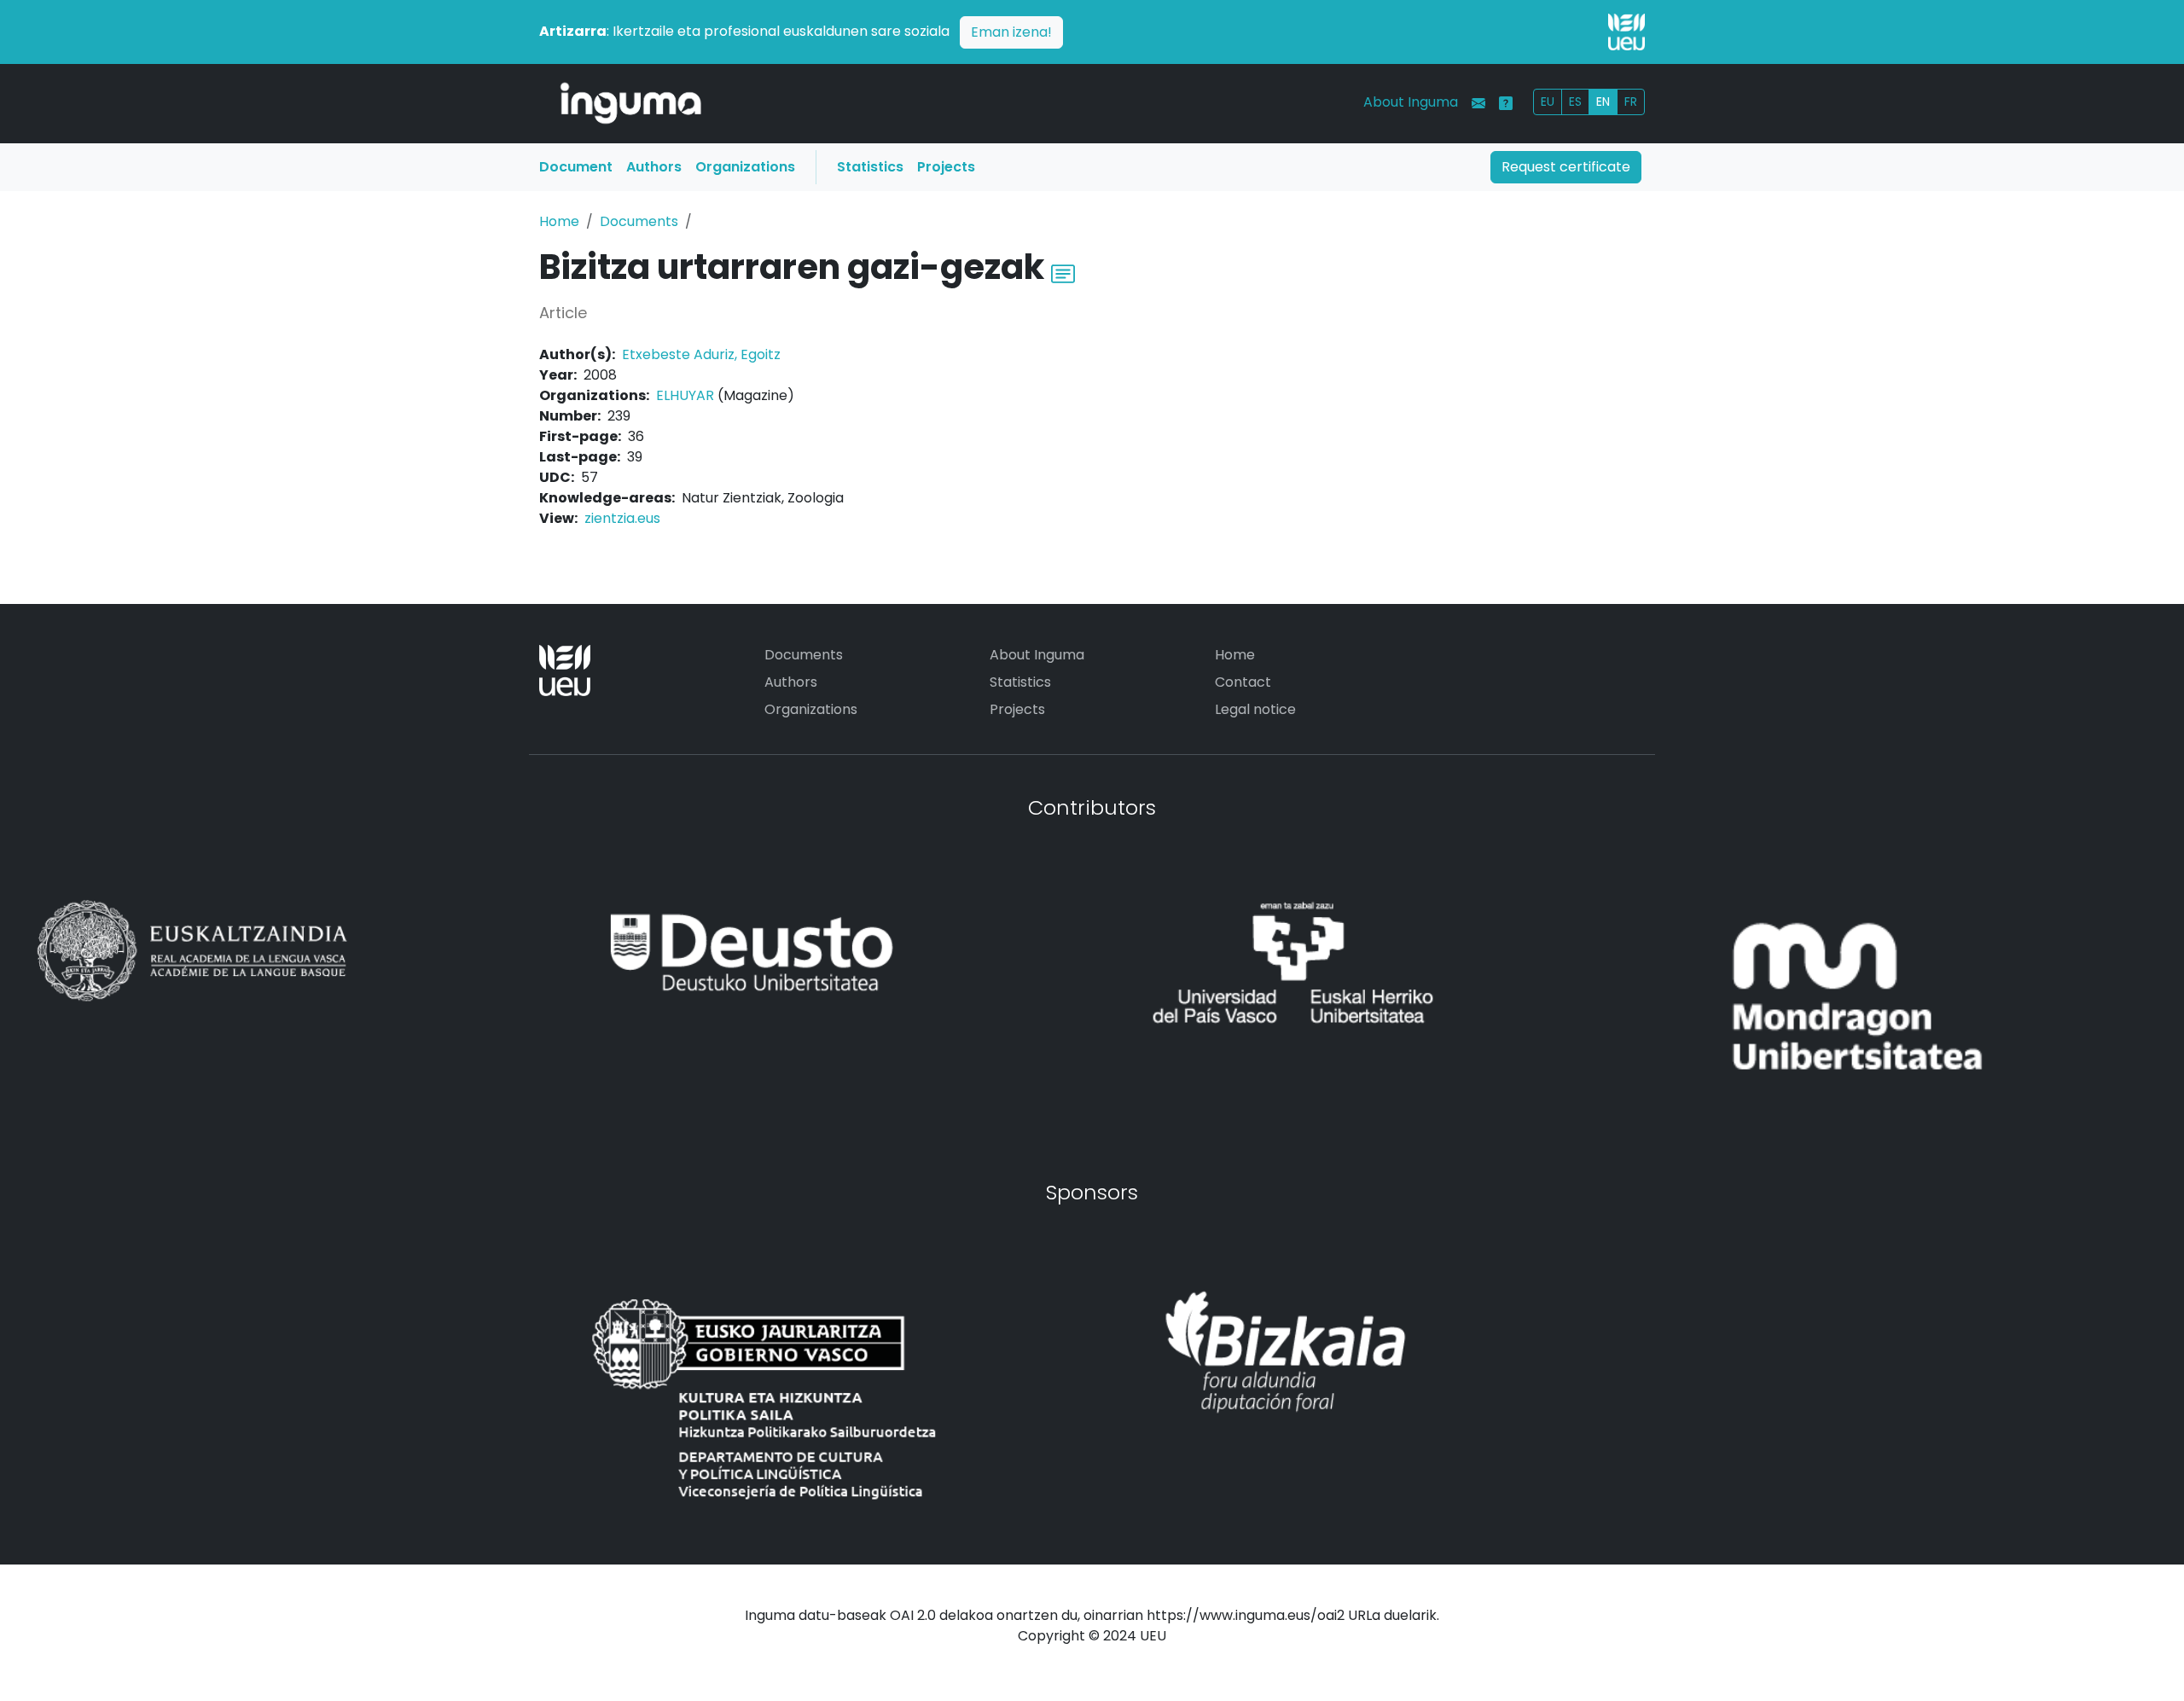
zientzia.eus (622, 518)
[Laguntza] (1506, 103)
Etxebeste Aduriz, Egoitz (701, 354)
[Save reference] (1063, 272)
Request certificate (1566, 167)
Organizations (745, 167)
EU (1548, 102)
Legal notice (1255, 709)
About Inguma (1411, 102)
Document (576, 167)
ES (1575, 102)
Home (559, 221)
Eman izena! (1011, 32)
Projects (946, 167)
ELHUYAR (685, 395)
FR (1631, 102)
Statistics (870, 167)
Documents (639, 221)
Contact (1243, 682)
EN (1603, 102)
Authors (654, 167)
